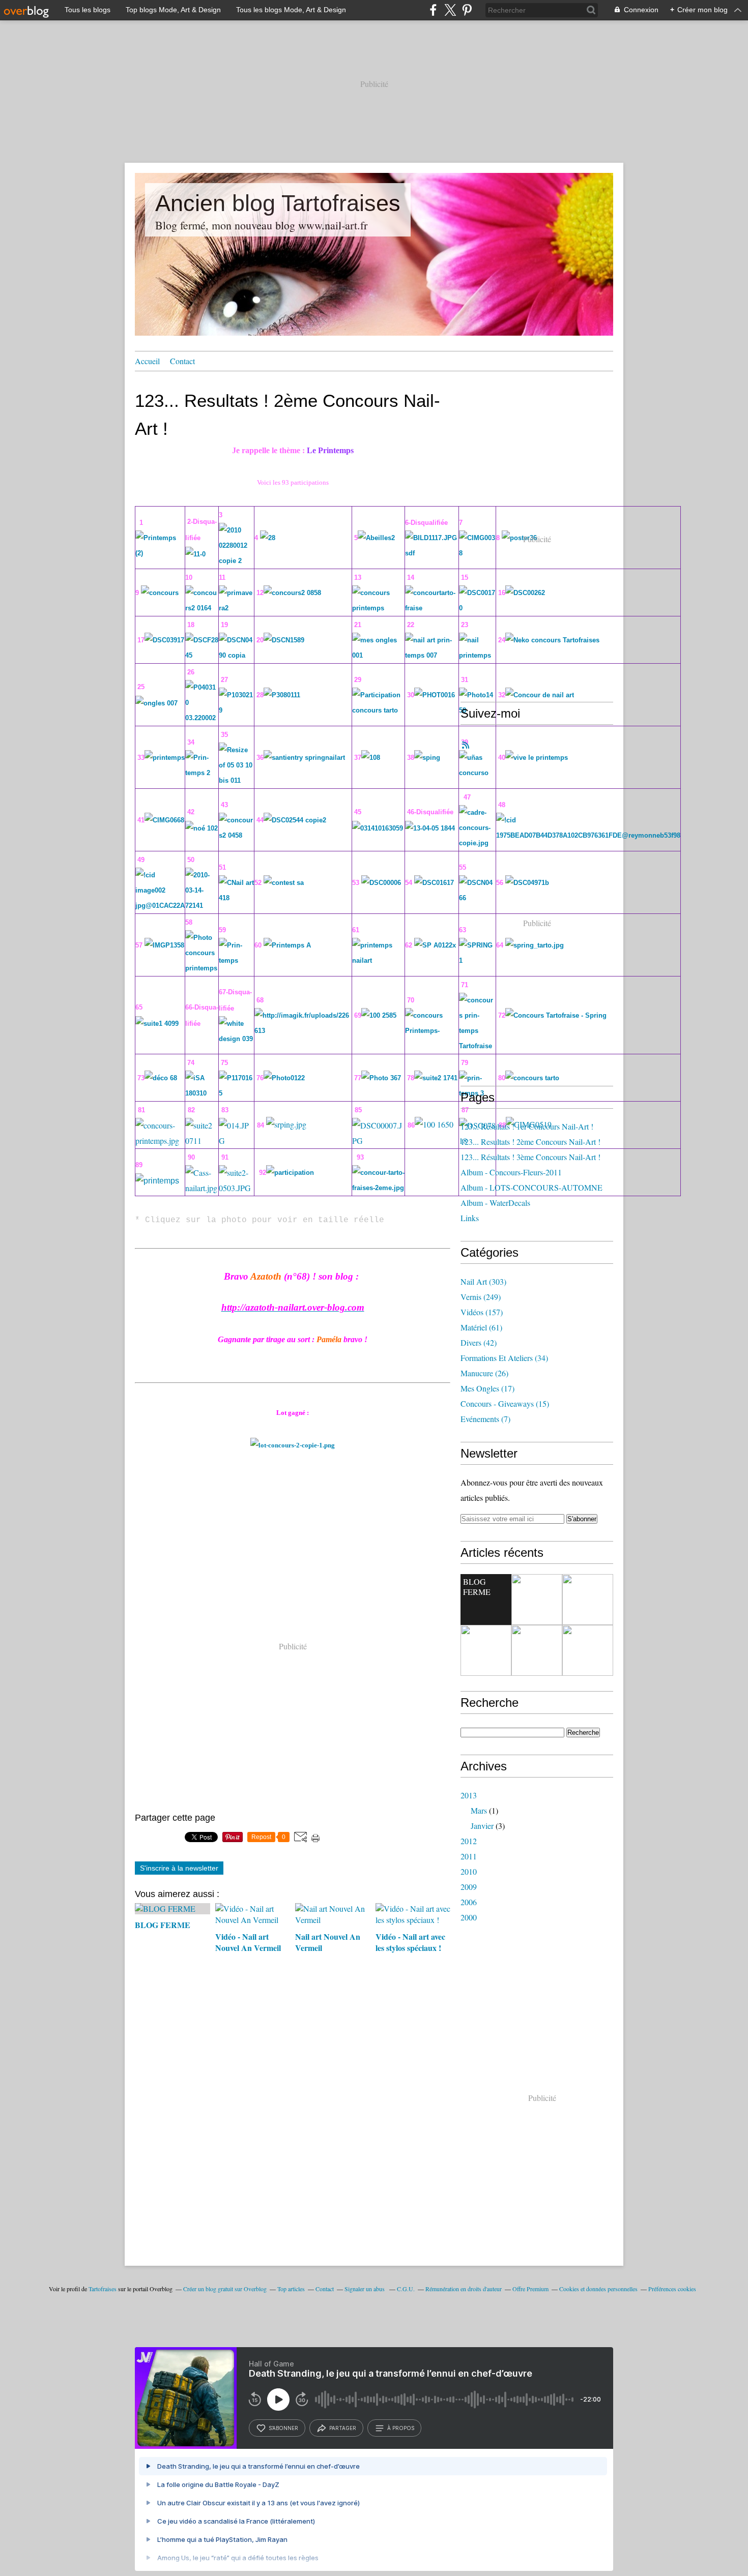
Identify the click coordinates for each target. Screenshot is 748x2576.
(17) (487, 1388)
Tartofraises (103, 2289)
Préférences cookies (672, 2289)
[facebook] (433, 10)
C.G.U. (406, 2289)
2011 (469, 1856)
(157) (482, 1312)
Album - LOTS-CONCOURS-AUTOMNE (531, 1187)
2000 (469, 1917)
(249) (481, 1297)
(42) (479, 1342)
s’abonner (283, 2428)
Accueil (147, 361)
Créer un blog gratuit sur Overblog (225, 2289)
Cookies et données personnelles (598, 2289)
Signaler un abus (365, 2289)
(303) (483, 1281)
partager (343, 2428)
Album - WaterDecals (495, 1203)
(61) (481, 1327)
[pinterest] (467, 10)
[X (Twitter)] (450, 10)
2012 (469, 1841)
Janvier (482, 1826)
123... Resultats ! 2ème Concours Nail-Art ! (530, 1142)
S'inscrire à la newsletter (179, 1868)
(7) (485, 1419)
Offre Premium (530, 2289)
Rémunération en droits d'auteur (464, 2289)
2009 (469, 1887)
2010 (469, 1871)
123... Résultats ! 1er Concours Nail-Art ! (527, 1126)
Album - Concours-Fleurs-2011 (511, 1172)
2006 (469, 1902)
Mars (479, 1810)
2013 (469, 1795)
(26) (484, 1373)
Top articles (291, 2289)
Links (470, 1218)
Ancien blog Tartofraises (278, 203)
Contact (182, 361)
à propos (401, 2428)
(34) (504, 1358)
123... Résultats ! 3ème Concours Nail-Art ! (530, 1157)
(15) (505, 1403)
